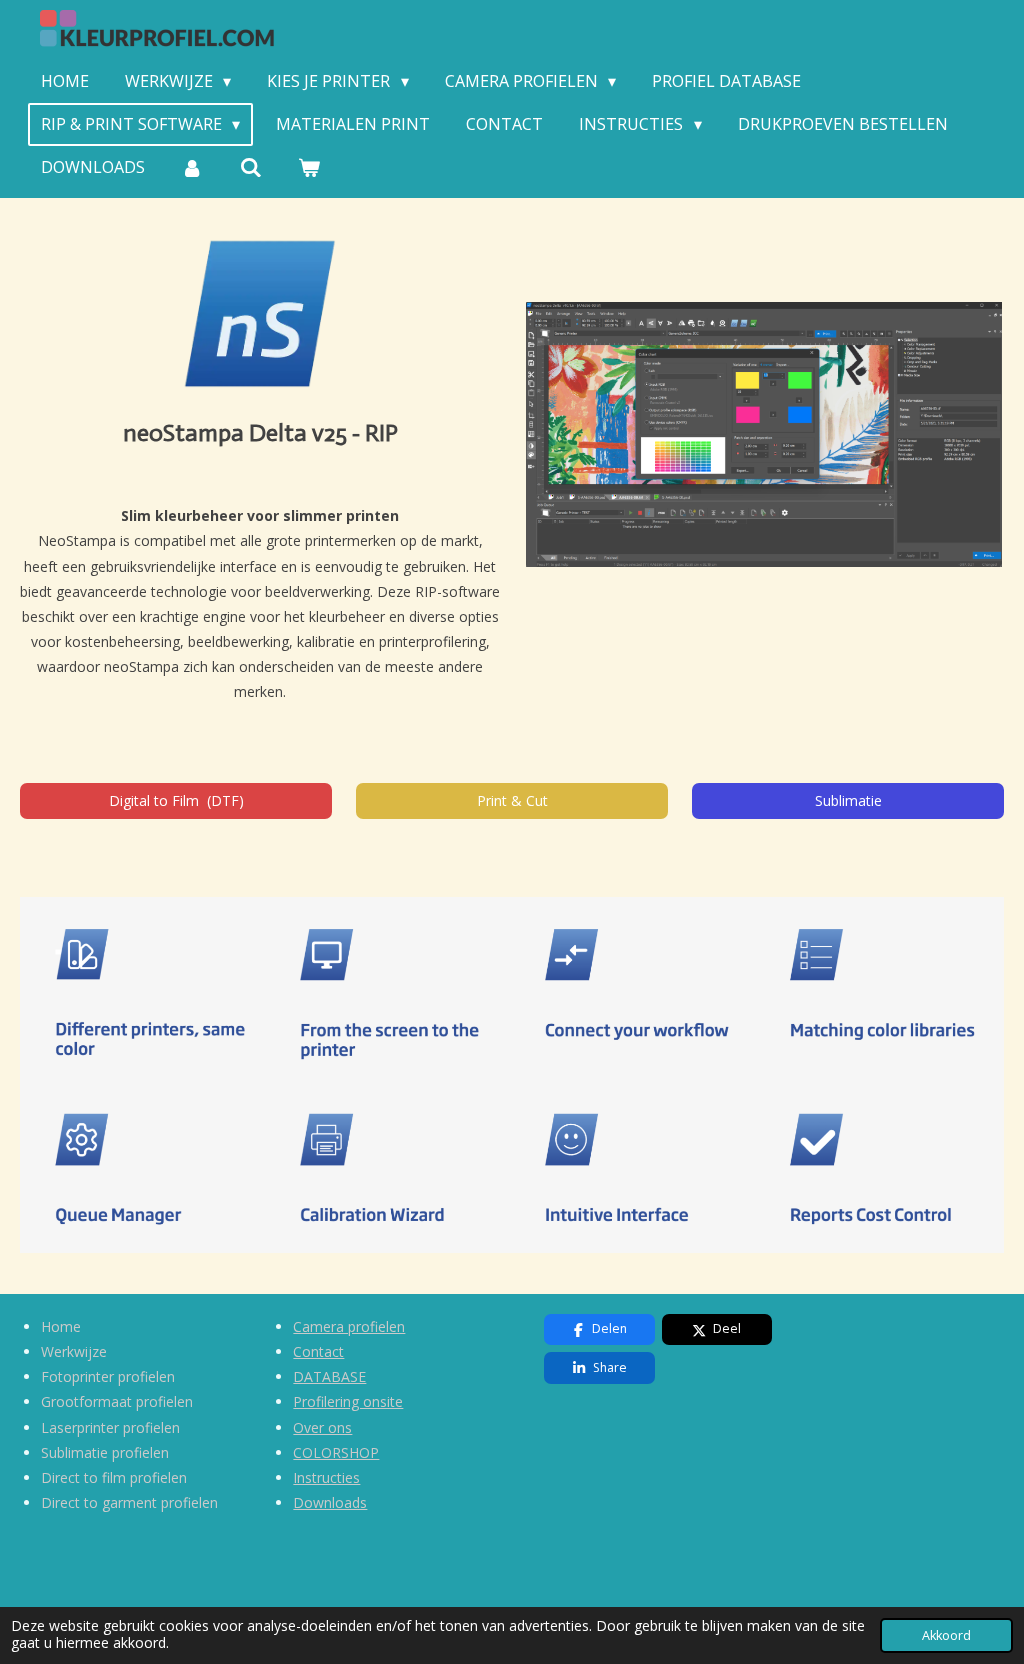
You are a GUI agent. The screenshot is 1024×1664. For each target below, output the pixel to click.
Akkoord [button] (946, 1635)
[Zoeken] (250, 167)
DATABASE (329, 1376)
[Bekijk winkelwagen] (309, 167)
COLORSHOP (336, 1452)
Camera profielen (349, 1326)
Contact (318, 1351)
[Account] (192, 167)
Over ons (322, 1427)
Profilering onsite (348, 1401)
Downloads (330, 1502)
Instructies (326, 1477)
